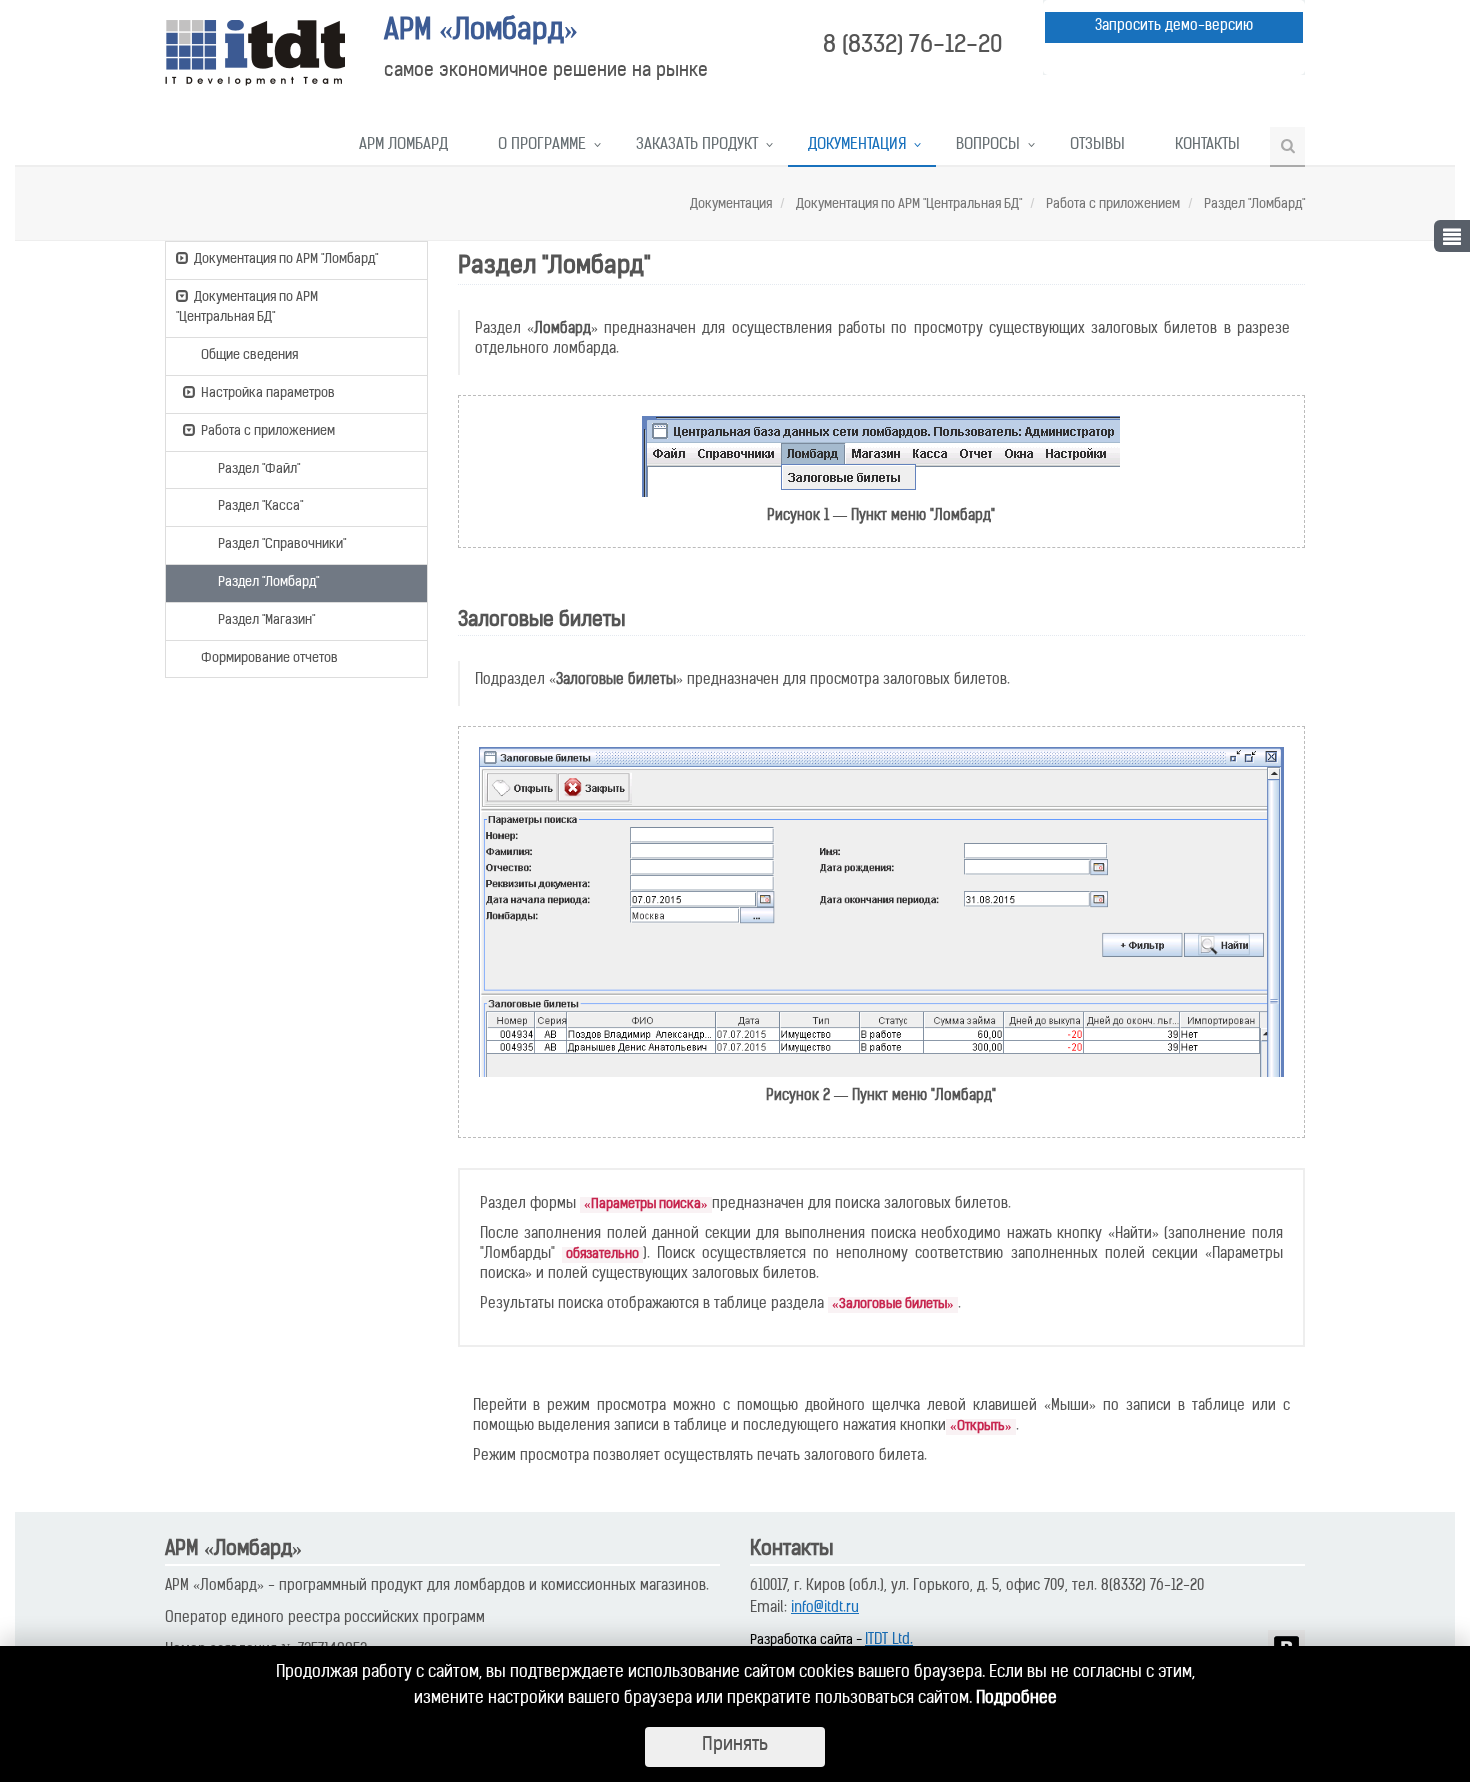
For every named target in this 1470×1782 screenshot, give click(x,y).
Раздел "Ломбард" (1253, 204)
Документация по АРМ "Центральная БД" (907, 204)
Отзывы (1097, 145)
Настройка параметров (268, 393)
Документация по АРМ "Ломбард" (286, 259)
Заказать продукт (697, 145)
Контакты (1207, 145)
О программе (542, 145)
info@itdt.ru (825, 1608)
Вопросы (988, 145)
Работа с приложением (1111, 204)
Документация (857, 145)
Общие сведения (249, 355)
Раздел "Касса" (260, 506)
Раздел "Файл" (259, 469)
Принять (735, 1746)
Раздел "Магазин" (266, 620)
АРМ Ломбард (403, 145)
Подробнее (1016, 1699)
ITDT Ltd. (889, 1640)
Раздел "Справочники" (282, 544)
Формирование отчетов (269, 658)
